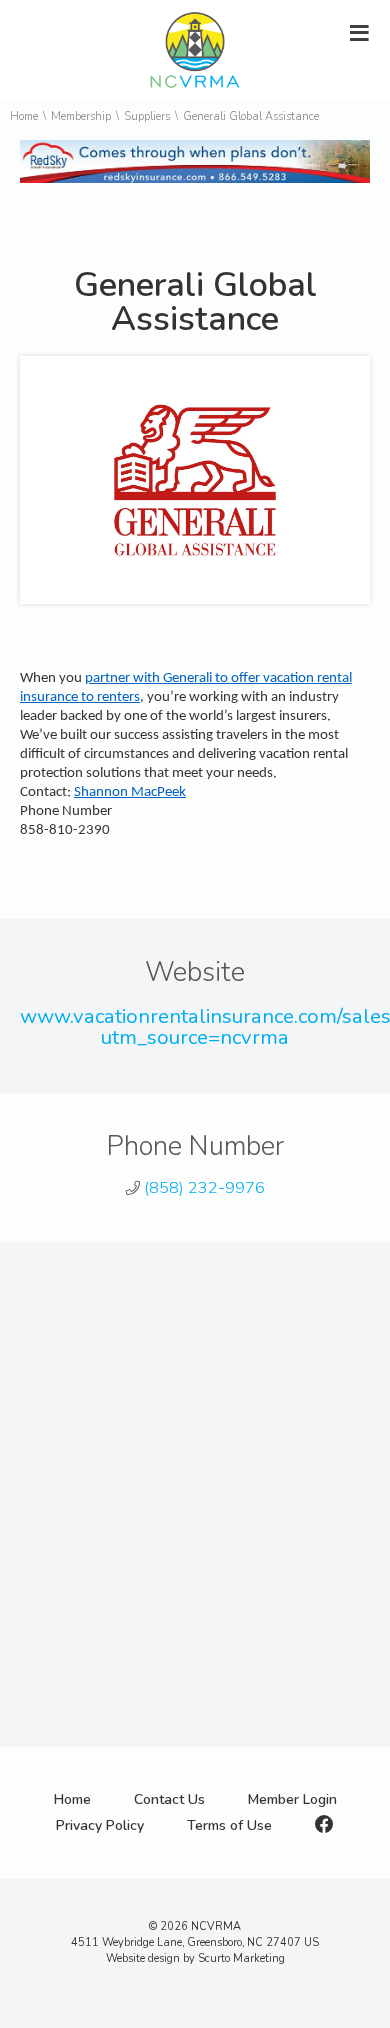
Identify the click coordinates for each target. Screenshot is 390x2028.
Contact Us (169, 1799)
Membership (81, 116)
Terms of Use (229, 1825)
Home (24, 116)
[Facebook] (324, 1825)
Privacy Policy (100, 1825)
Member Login (292, 1799)
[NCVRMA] (195, 91)
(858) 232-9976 (204, 1188)
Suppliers (147, 116)
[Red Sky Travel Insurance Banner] (195, 179)
